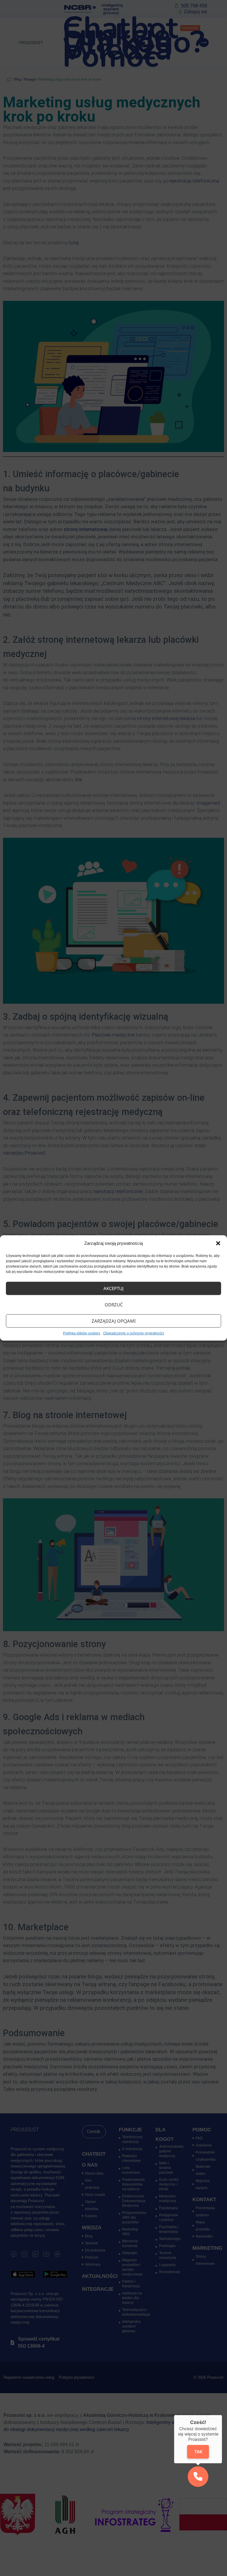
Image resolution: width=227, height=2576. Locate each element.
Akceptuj (113, 1288)
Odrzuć (114, 1305)
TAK (198, 2452)
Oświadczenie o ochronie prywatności (134, 1333)
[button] (218, 1243)
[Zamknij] (222, 2415)
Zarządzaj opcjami (114, 1321)
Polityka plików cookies (82, 1333)
